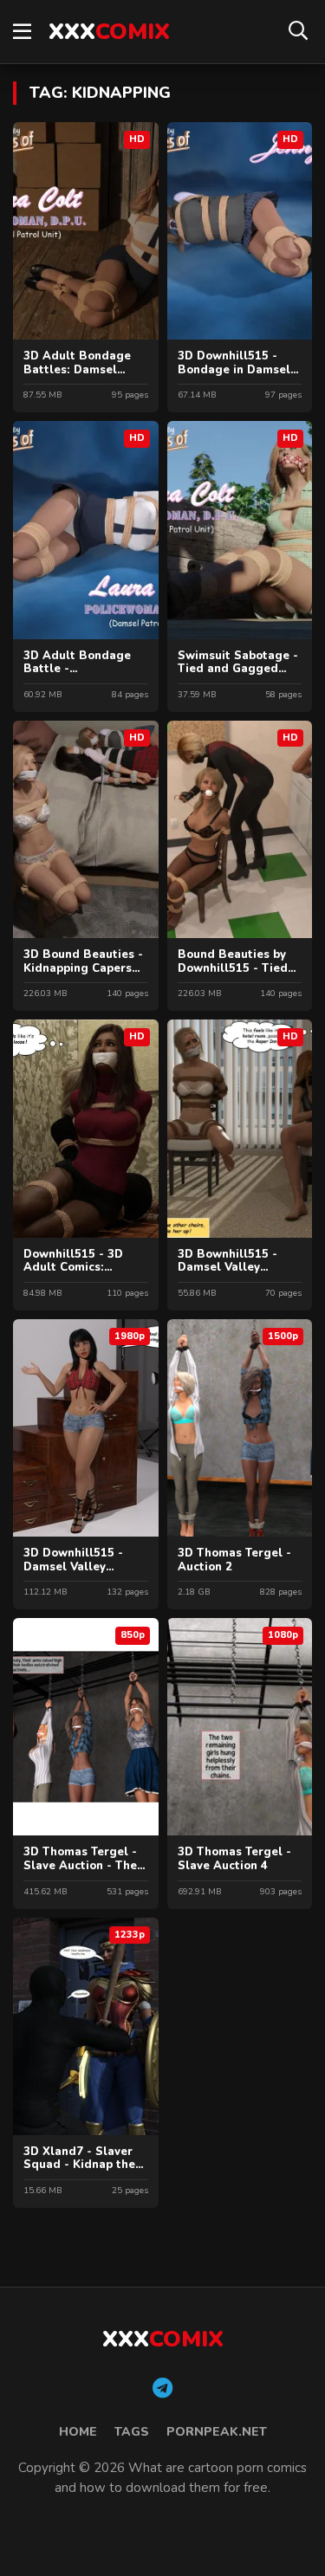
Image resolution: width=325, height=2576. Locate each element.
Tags (132, 2432)
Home (78, 2432)
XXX (109, 32)
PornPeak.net (217, 2432)
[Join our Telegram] (162, 2389)
